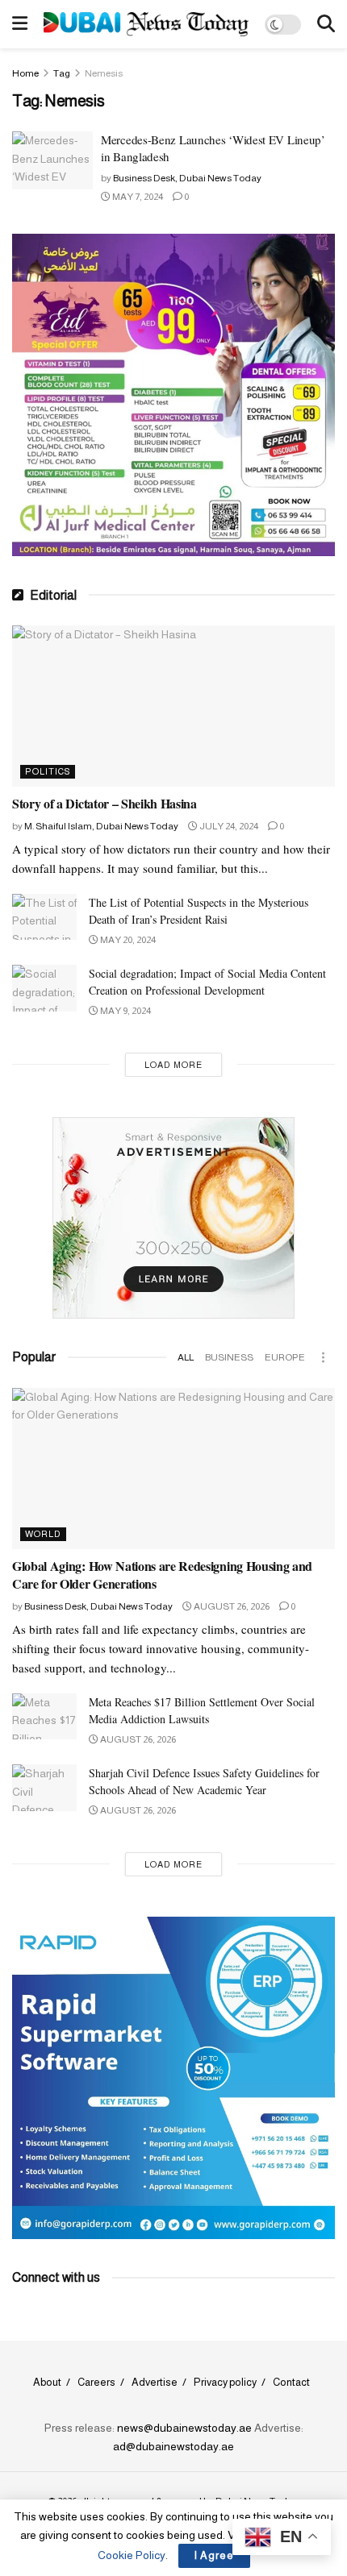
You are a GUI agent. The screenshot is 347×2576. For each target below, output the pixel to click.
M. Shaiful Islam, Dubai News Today (101, 826)
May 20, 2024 (127, 940)
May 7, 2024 (137, 197)
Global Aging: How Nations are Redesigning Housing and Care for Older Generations (162, 1575)
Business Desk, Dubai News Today (187, 178)
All (186, 1357)
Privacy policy (225, 2382)
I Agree (214, 2555)
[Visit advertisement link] (173, 395)
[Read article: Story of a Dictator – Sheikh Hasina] (173, 706)
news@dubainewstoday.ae (184, 2428)
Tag (62, 73)
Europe (285, 1357)
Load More (173, 1065)
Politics (48, 771)
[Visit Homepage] (146, 24)
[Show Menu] (20, 24)
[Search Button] (326, 24)
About (47, 2382)
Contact (291, 2382)
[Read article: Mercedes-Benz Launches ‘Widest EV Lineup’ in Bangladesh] (52, 160)
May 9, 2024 (125, 1011)
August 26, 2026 (231, 1606)
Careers (96, 2382)
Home (25, 73)
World (43, 1534)
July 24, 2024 (228, 826)
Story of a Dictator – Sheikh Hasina (105, 803)
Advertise (155, 2382)
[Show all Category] (323, 1357)
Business (229, 1357)
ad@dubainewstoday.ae (173, 2446)
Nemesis (104, 73)
